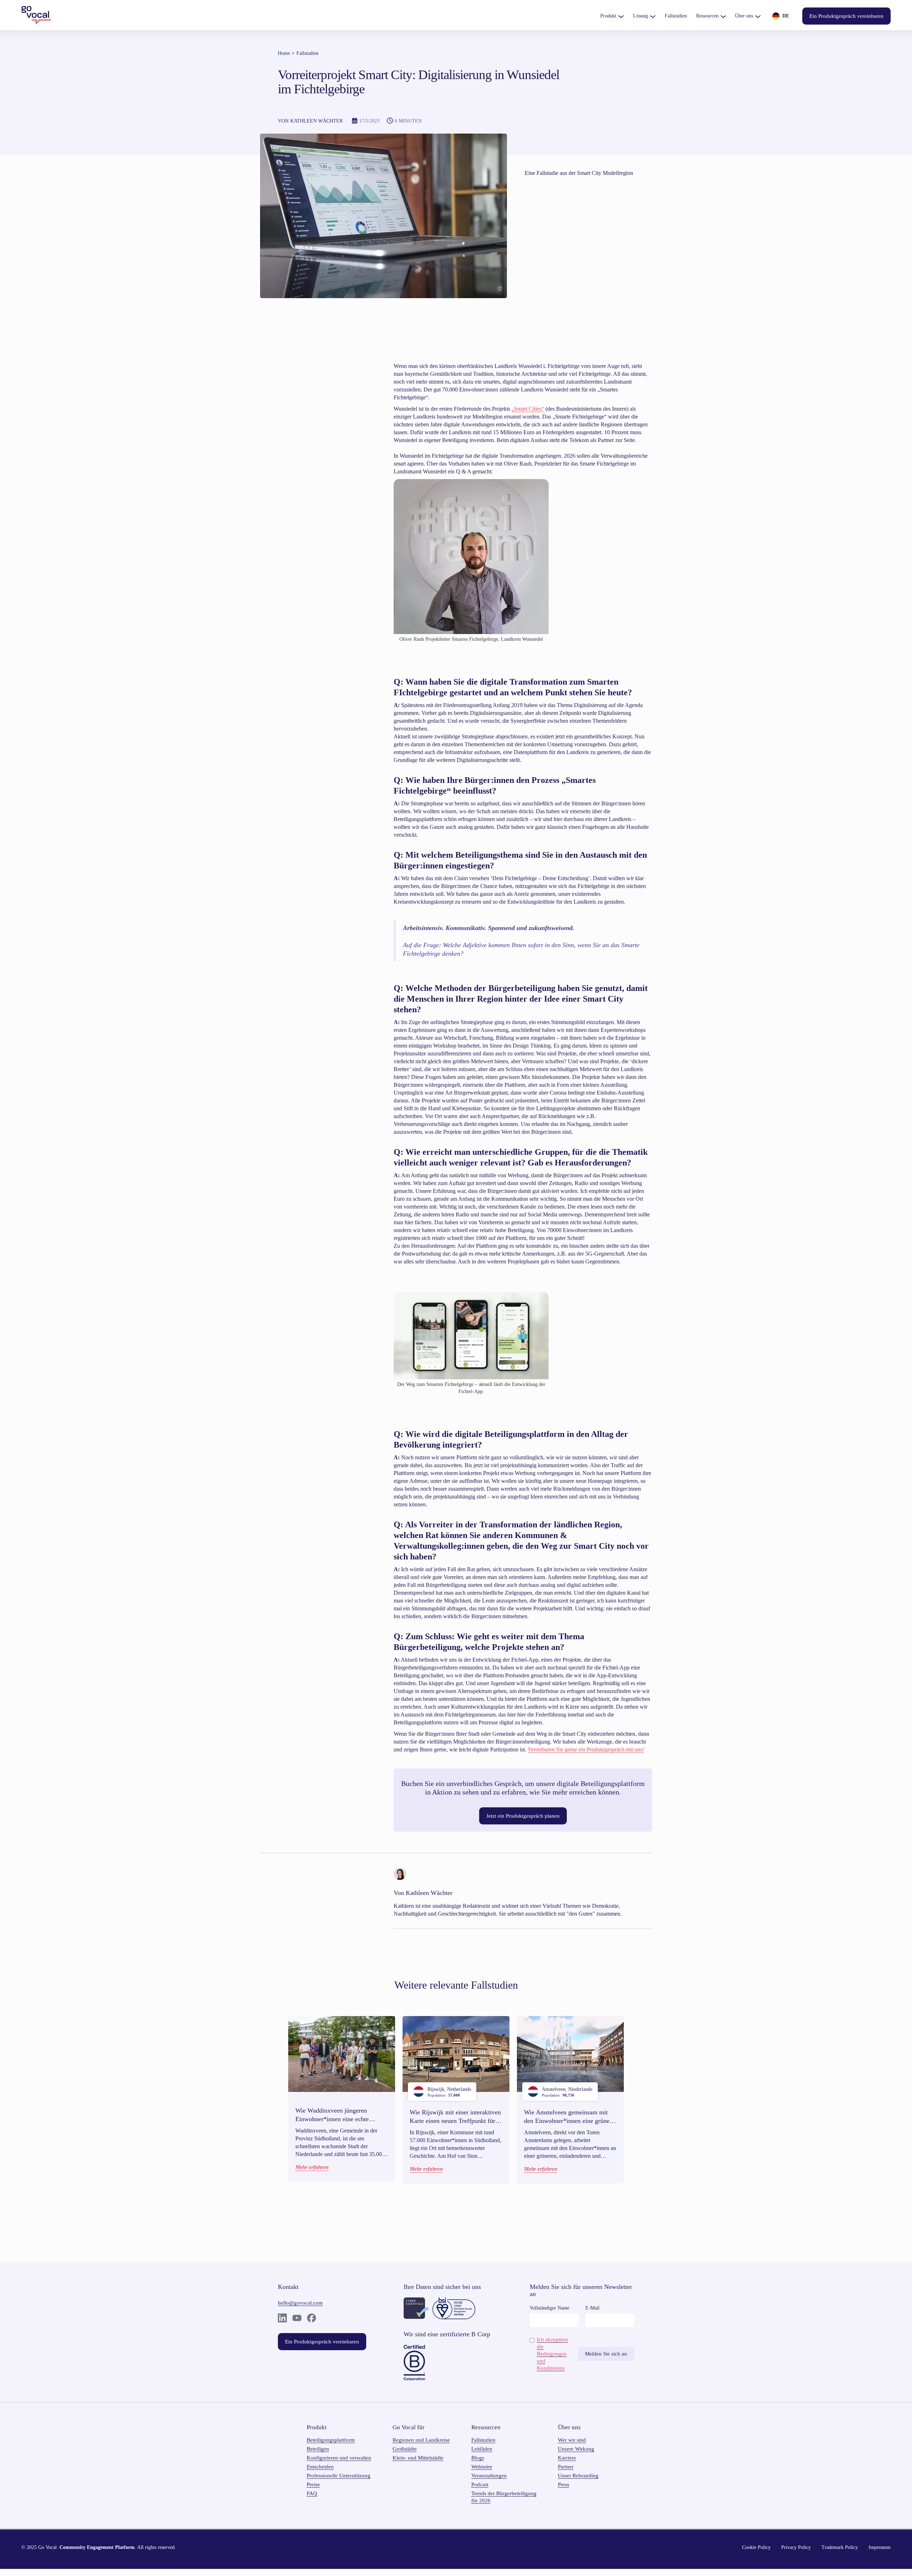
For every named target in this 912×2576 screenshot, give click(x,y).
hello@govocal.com (300, 2303)
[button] (612, 16)
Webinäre (482, 2467)
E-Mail (592, 2308)
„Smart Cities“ (528, 409)
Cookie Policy (756, 2547)
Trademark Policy (840, 2547)
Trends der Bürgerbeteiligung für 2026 (504, 2497)
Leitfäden (482, 2449)
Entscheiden (320, 2467)
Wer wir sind (572, 2440)
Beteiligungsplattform (331, 2440)
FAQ (312, 2493)
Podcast (480, 2484)
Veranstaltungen (489, 2476)
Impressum (880, 2547)
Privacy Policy (796, 2547)
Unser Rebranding (578, 2476)
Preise (313, 2484)
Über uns (744, 16)
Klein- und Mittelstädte (418, 2458)
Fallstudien (307, 53)
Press (564, 2484)
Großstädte (405, 2449)
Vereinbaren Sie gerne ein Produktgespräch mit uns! (586, 1749)
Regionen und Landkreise (421, 2440)
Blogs (478, 2458)
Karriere (567, 2458)
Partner (566, 2467)
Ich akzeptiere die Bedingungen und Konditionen (553, 2354)
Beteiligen (318, 2449)
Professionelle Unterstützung (339, 2476)
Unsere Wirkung (576, 2449)
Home (284, 53)
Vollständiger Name (550, 2308)
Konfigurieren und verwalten (339, 2458)
